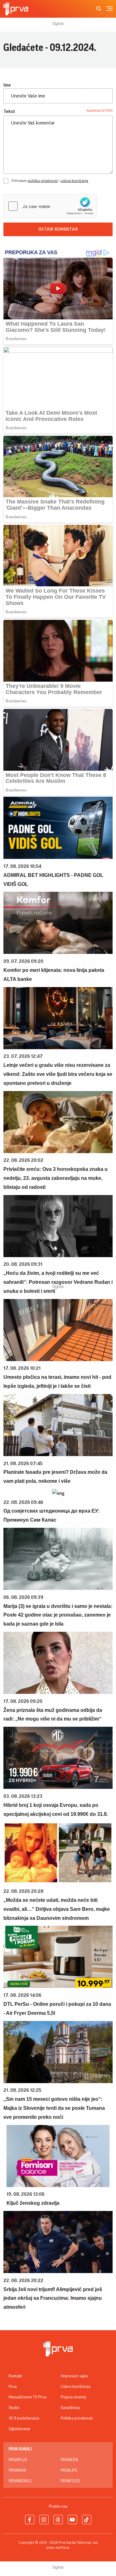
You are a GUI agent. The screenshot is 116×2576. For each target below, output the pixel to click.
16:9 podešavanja (24, 2418)
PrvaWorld (20, 2481)
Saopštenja (70, 2408)
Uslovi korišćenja (75, 2387)
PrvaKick (69, 2460)
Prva (13, 2387)
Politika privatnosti (77, 2418)
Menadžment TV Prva (28, 2397)
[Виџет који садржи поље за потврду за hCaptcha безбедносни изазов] (50, 206)
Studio (14, 2408)
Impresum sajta (74, 2376)
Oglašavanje (19, 2429)
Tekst (9, 111)
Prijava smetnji (73, 2397)
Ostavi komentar (58, 229)
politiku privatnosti (43, 181)
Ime (7, 85)
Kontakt (15, 2376)
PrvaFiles (70, 2481)
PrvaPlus (18, 2460)
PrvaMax (17, 2470)
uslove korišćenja (74, 181)
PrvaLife (69, 2470)
